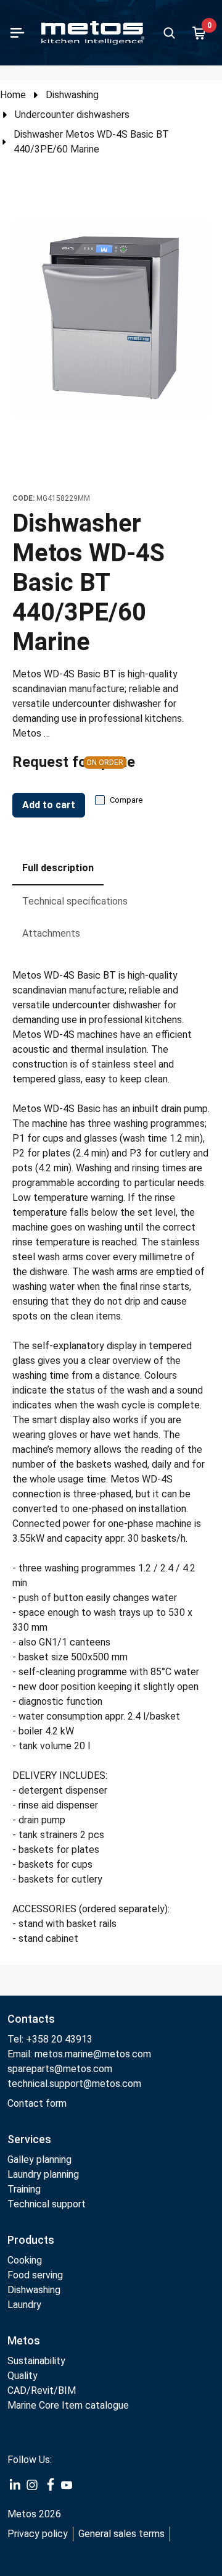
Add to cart (49, 805)
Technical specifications (75, 901)
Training (24, 2189)
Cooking (25, 2260)
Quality (23, 2376)
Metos (24, 2340)
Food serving (35, 2275)
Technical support (47, 2204)
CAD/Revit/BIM (42, 2390)
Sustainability (36, 2361)
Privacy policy (38, 2534)
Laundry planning (43, 2174)
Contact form (37, 2103)
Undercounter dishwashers (72, 115)
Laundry (24, 2305)
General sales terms (121, 2534)
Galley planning (39, 2160)
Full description (58, 868)
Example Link (15, 2485)
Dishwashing (72, 95)
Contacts (31, 2019)
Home (13, 95)
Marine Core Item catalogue (68, 2405)
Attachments (51, 933)
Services (29, 2139)
